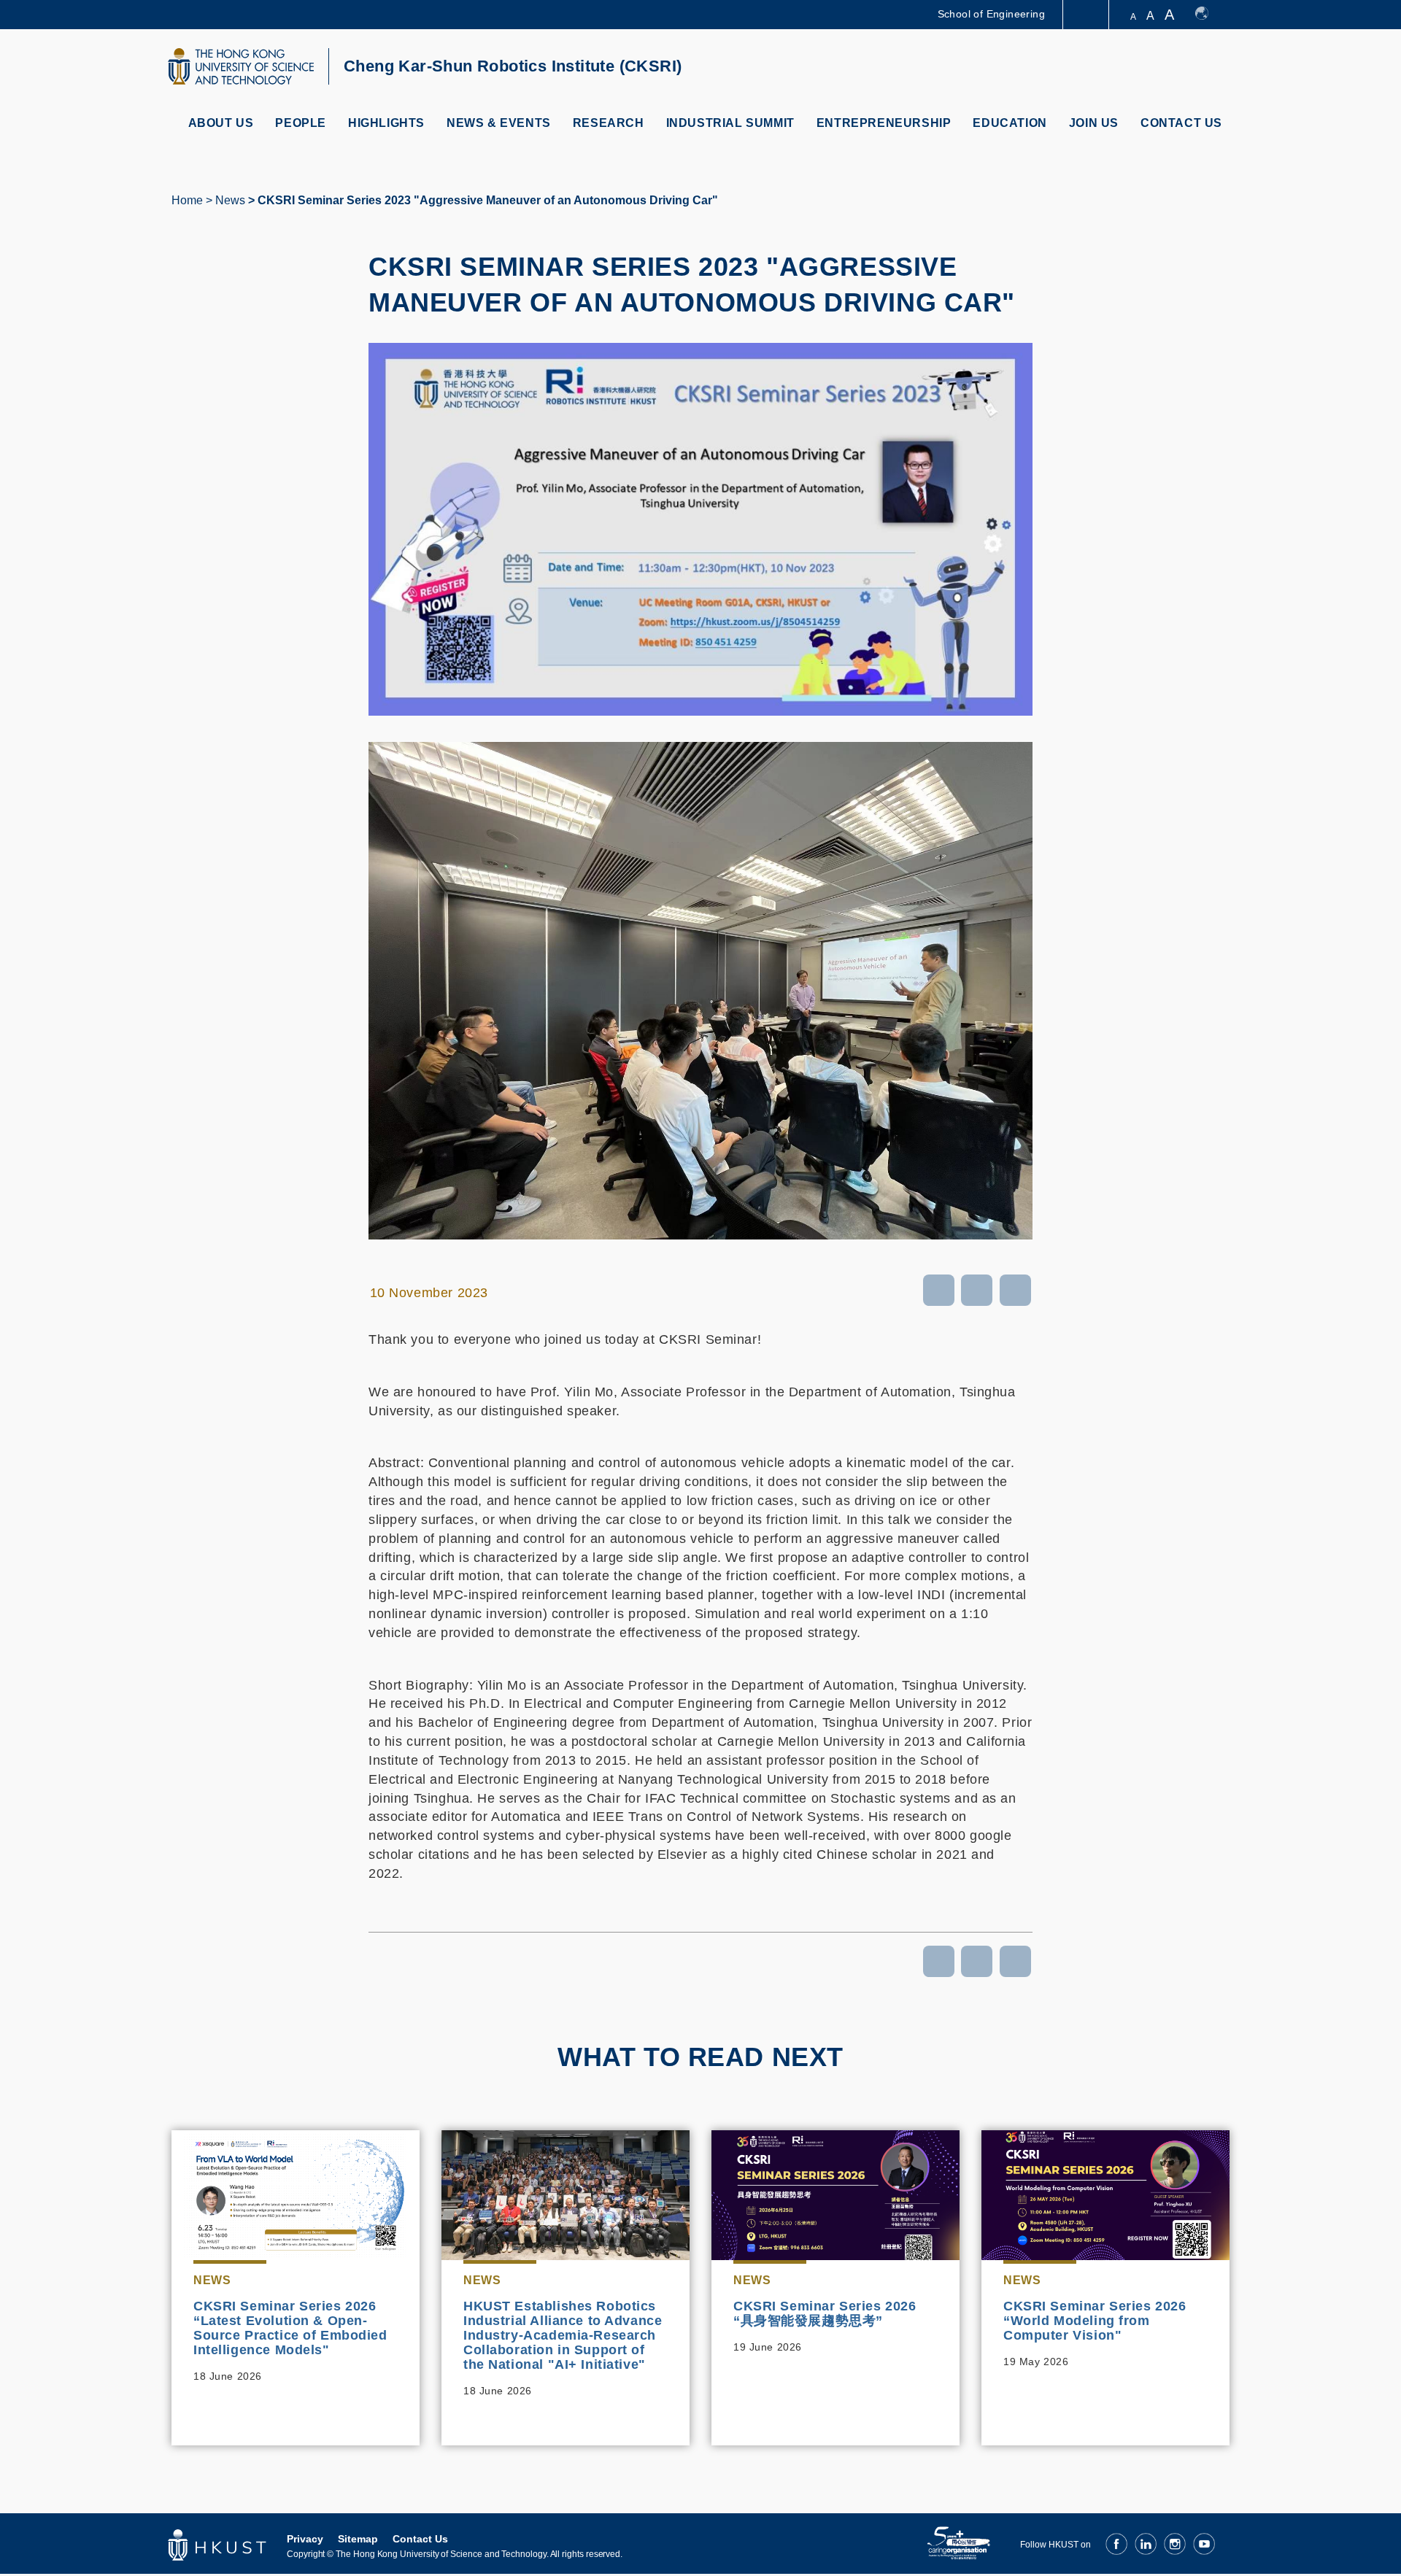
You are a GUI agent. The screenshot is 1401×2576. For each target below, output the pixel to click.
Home (187, 200)
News (230, 200)
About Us (221, 123)
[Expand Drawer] (1087, 15)
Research (609, 123)
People (301, 123)
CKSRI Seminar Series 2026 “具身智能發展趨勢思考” (825, 2313)
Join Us (1094, 123)
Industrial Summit (730, 123)
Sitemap (358, 2539)
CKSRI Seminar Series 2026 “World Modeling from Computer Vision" (1095, 2321)
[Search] (1216, 68)
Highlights (386, 123)
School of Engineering (991, 14)
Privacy (305, 2539)
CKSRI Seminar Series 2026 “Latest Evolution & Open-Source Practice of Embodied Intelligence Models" (290, 2328)
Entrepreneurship (884, 123)
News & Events (499, 123)
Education (1010, 123)
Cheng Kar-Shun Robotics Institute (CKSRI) (513, 66)
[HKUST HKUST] (241, 66)
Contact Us (1181, 123)
